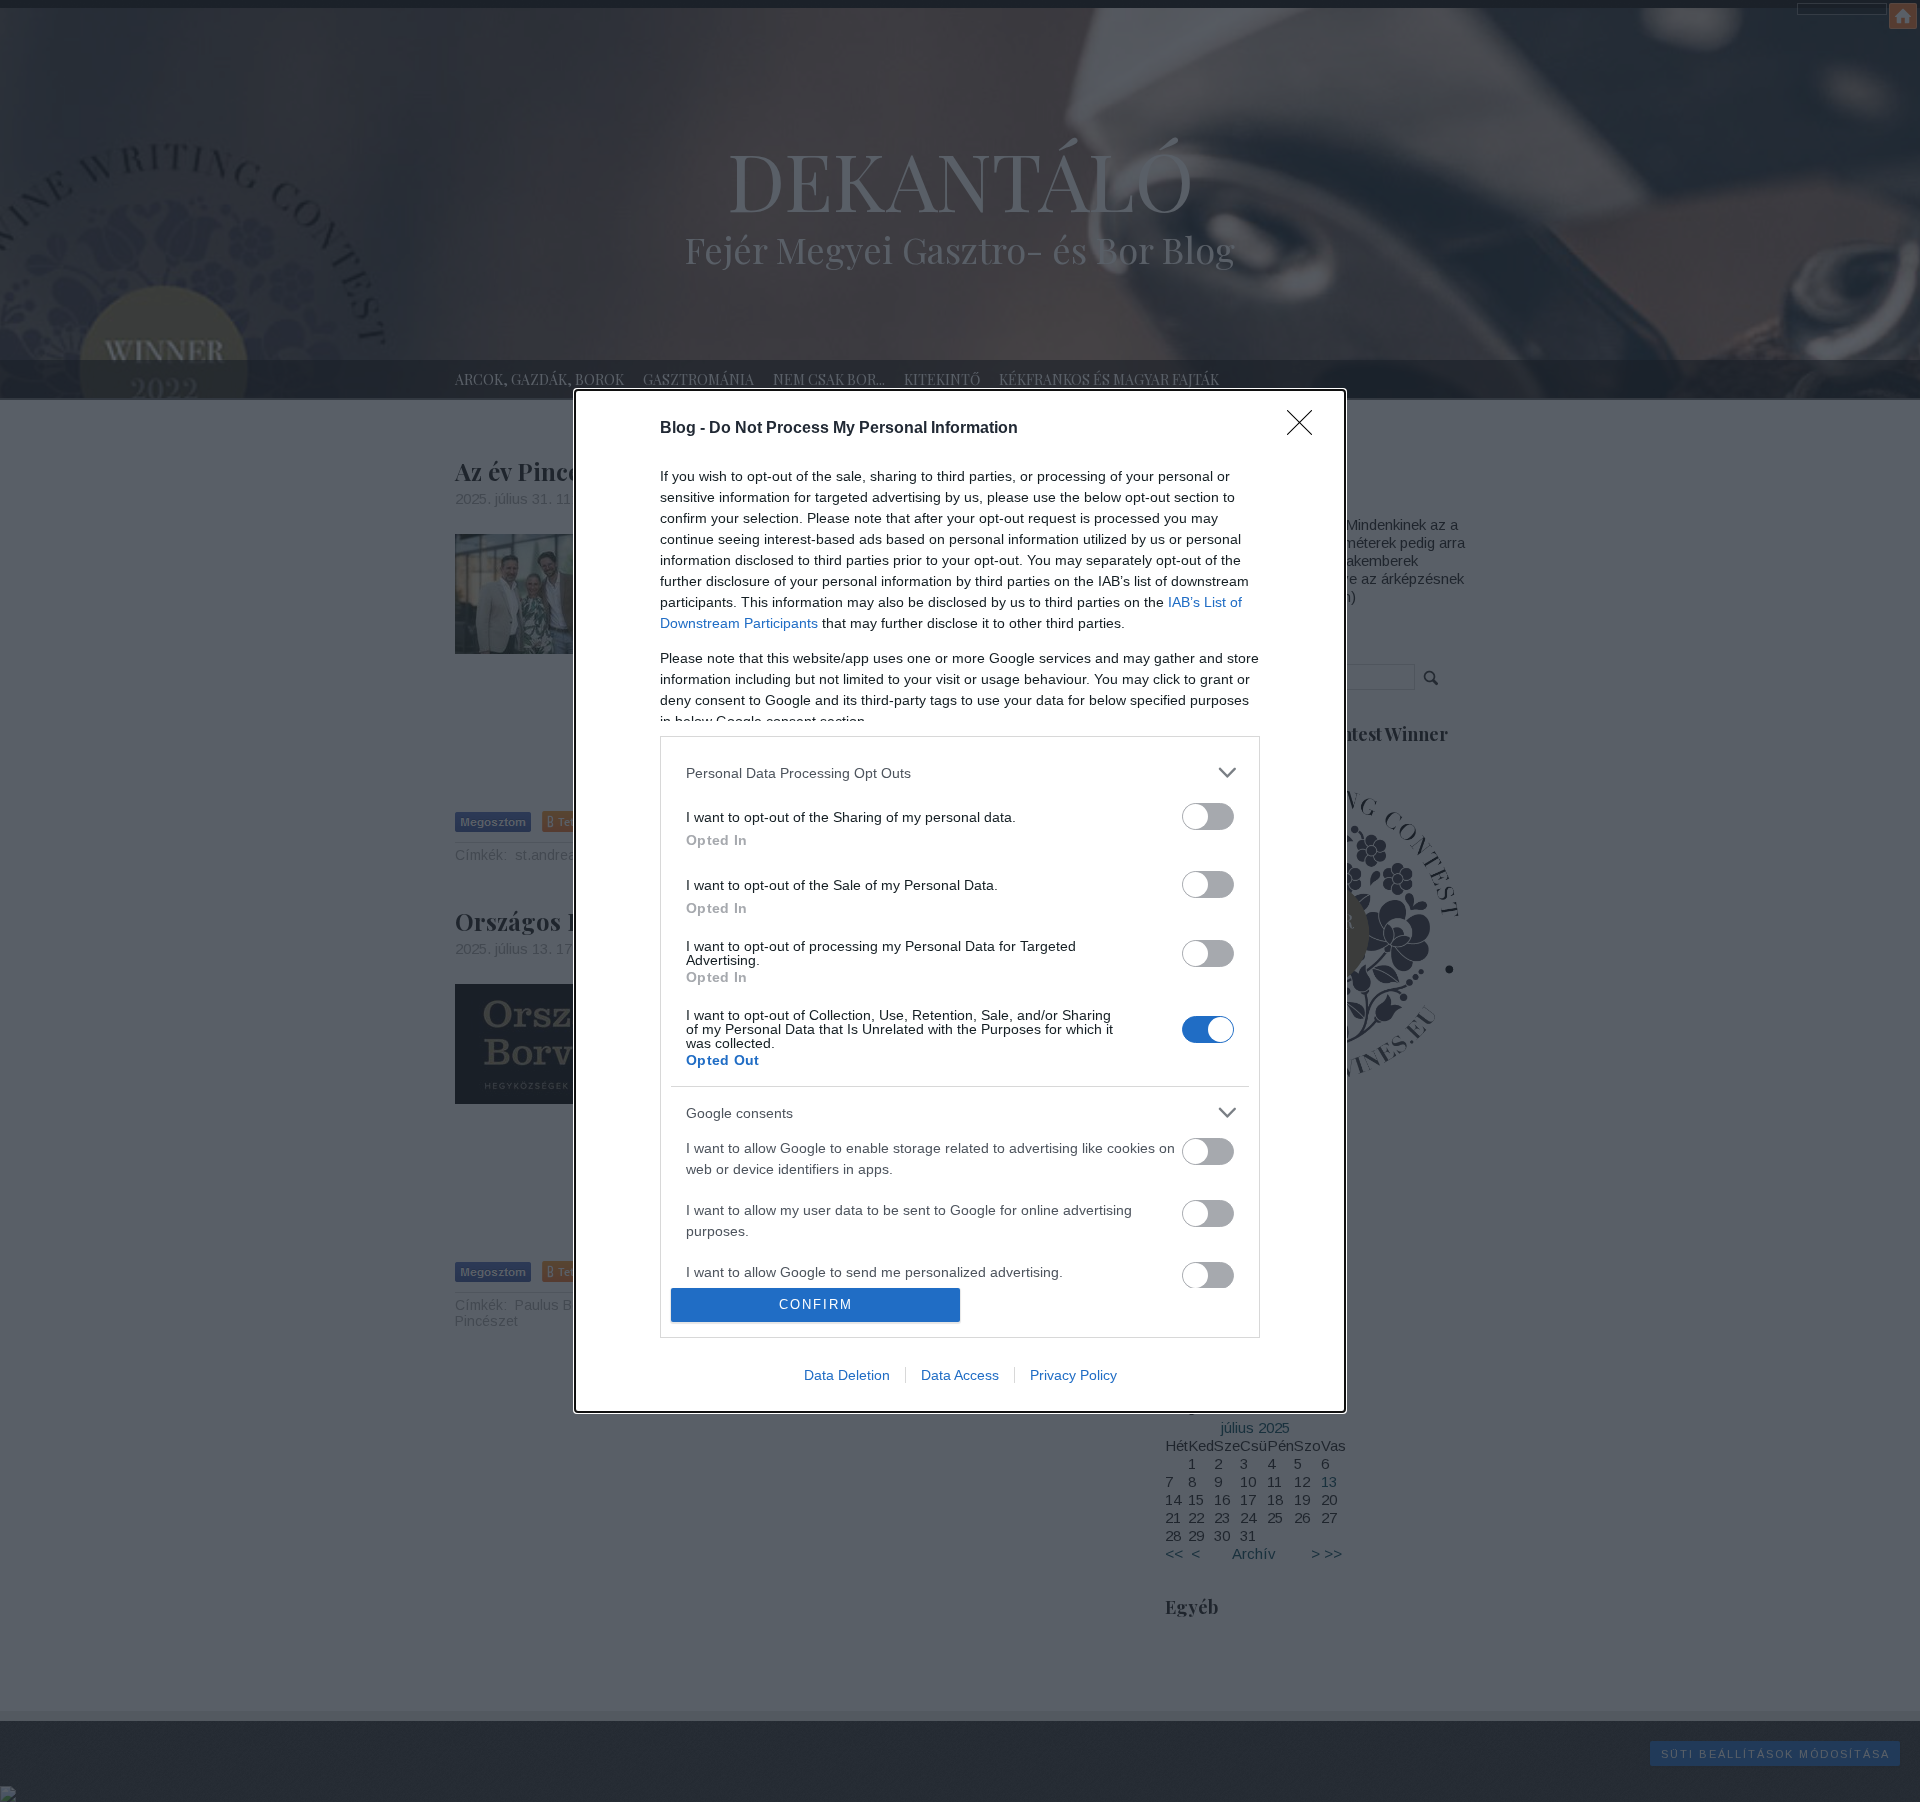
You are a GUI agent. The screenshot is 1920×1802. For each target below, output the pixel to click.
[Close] (1306, 429)
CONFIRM (816, 1304)
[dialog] (960, 901)
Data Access (960, 1375)
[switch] (1208, 816)
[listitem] (960, 772)
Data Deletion (847, 1375)
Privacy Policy (1073, 1375)
